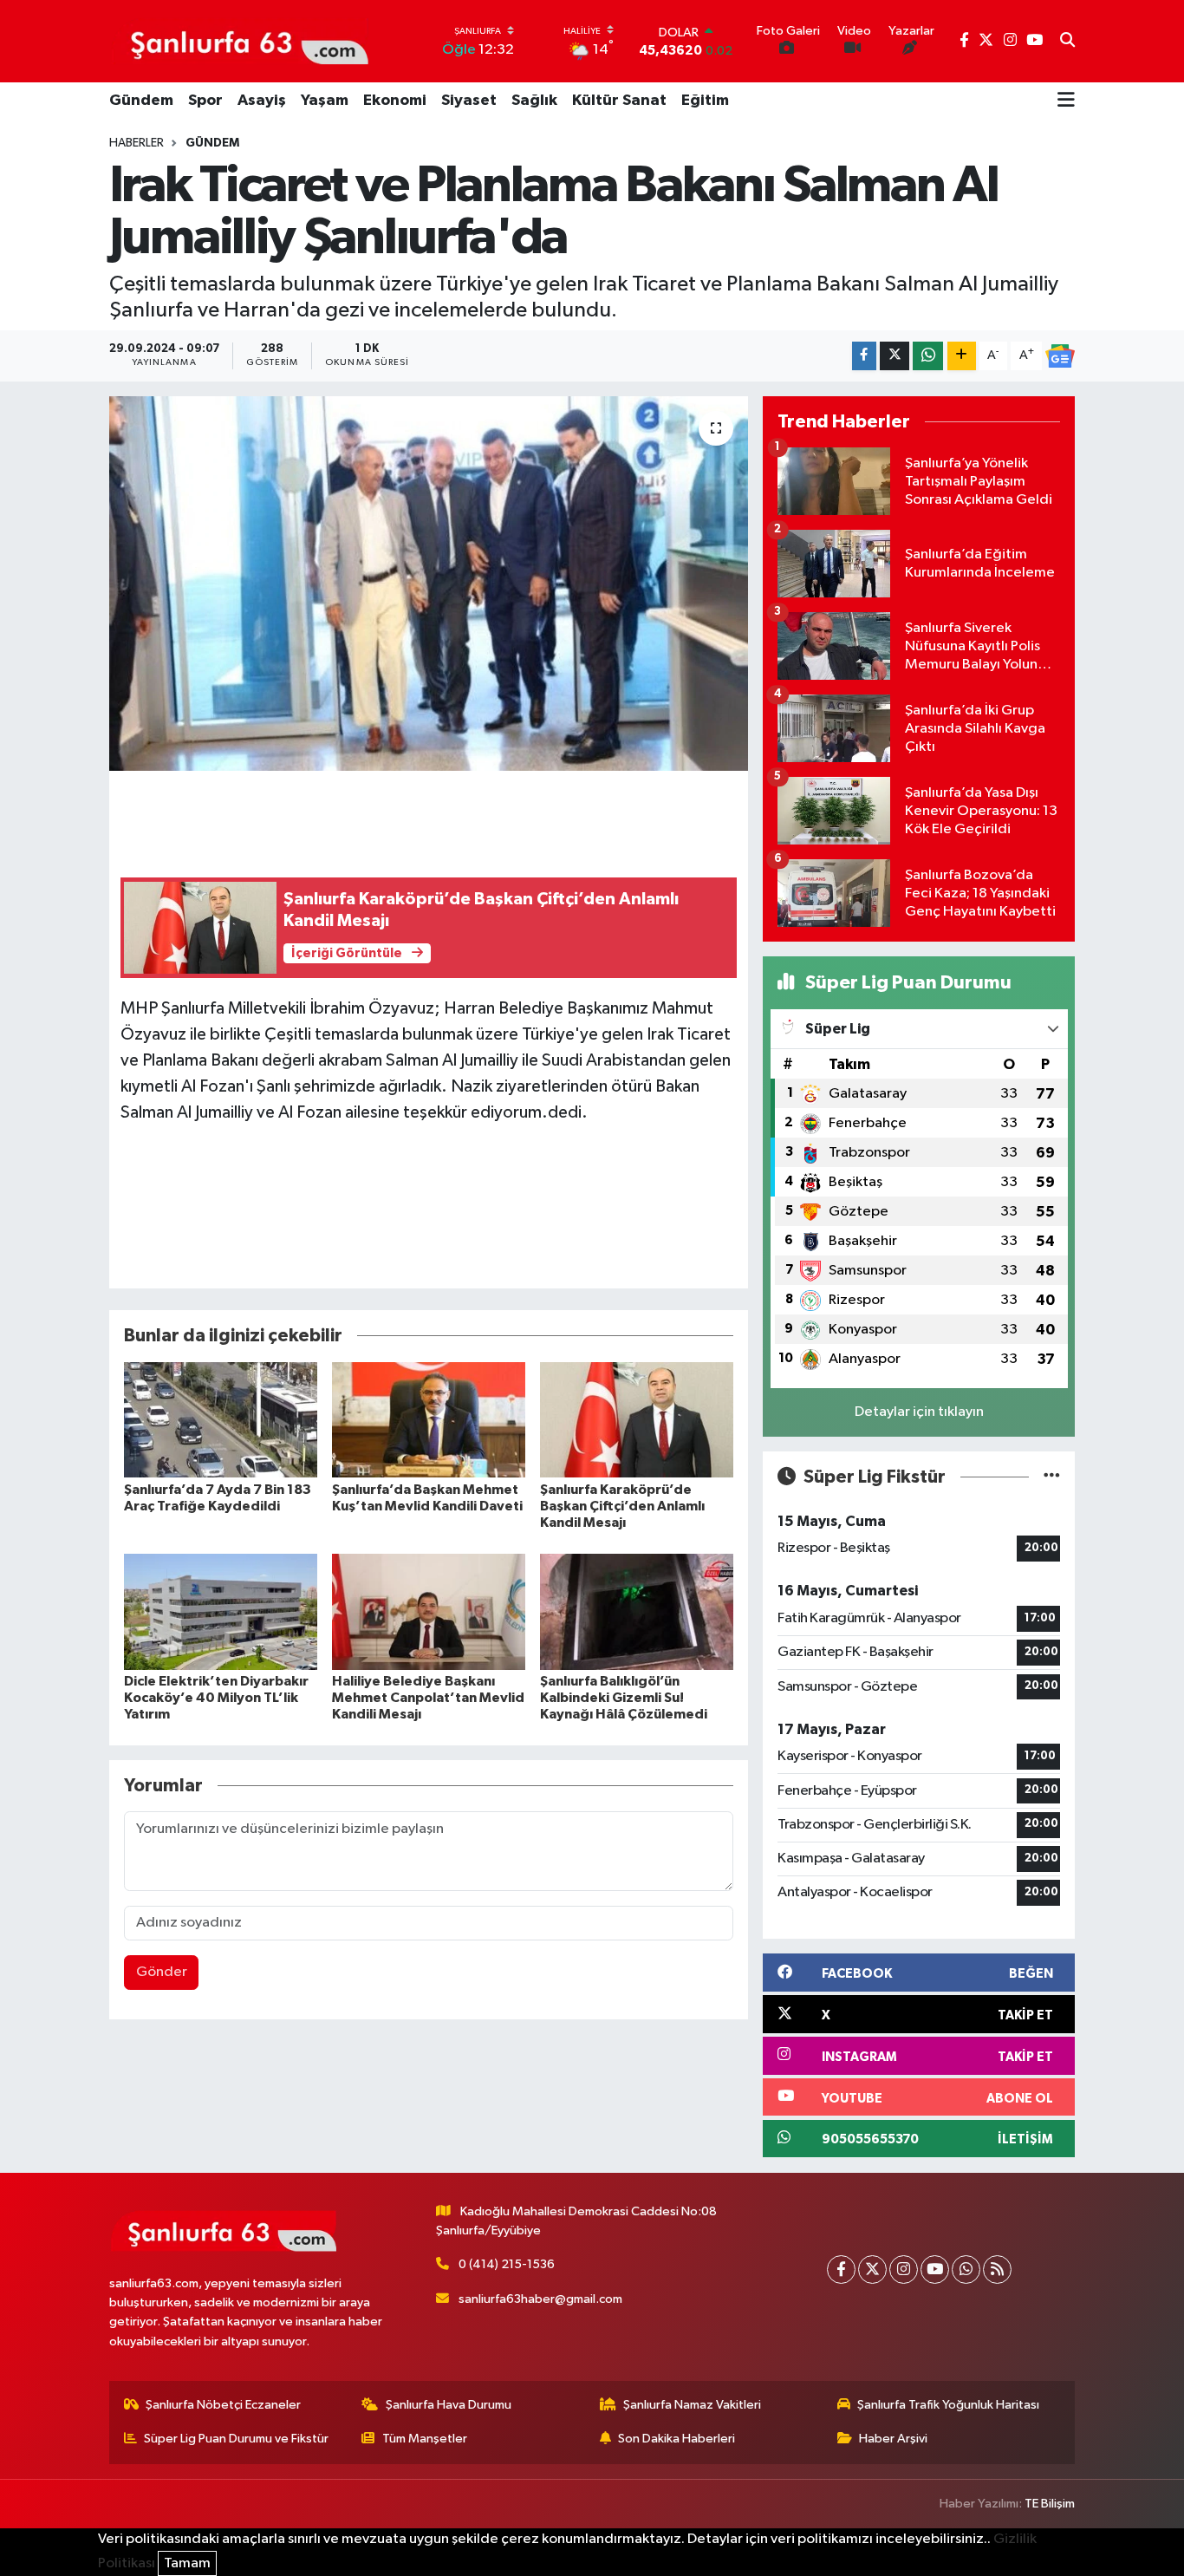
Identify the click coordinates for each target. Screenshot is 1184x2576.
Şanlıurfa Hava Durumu (449, 2405)
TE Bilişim (1050, 2504)
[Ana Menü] (1066, 101)
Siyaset (469, 101)
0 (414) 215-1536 (507, 2264)
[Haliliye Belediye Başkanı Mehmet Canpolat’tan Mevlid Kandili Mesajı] (429, 1611)
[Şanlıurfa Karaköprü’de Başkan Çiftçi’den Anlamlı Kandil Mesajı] (637, 1420)
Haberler (137, 143)
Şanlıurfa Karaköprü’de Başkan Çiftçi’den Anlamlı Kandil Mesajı (622, 1506)
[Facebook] (841, 2269)
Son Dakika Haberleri (677, 2439)
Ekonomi (395, 101)
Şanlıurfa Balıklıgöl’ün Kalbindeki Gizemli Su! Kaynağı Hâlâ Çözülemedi (624, 1698)
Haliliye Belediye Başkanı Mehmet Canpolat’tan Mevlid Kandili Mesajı (428, 1698)
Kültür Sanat (619, 101)
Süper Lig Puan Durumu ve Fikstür (236, 2439)
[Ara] (1067, 42)
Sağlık (534, 101)
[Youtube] (935, 2269)
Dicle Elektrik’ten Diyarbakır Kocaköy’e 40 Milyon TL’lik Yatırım (216, 1698)
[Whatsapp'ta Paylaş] (928, 356)
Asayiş (262, 101)
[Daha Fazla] (962, 356)
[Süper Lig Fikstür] (1052, 1477)
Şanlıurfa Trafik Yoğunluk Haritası (948, 2405)
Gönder (162, 1972)
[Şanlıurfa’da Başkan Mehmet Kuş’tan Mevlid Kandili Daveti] (429, 1420)
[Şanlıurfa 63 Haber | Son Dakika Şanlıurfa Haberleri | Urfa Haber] (240, 41)
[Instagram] (904, 2269)
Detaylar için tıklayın (919, 1412)
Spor (205, 101)
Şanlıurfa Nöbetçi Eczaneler (223, 2405)
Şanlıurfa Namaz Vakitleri (692, 2405)
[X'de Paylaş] (895, 356)
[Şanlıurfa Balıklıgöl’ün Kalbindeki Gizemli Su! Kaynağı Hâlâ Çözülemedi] (637, 1611)
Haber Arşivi (893, 2439)
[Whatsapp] (966, 2269)
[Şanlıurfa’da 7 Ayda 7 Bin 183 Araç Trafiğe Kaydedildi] (221, 1420)
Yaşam (325, 101)
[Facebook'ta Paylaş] (864, 356)
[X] (872, 2269)
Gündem (141, 101)
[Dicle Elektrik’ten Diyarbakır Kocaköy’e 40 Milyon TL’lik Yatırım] (221, 1611)
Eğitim (705, 101)
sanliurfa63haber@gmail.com (540, 2299)
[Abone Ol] (1060, 356)
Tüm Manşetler (425, 2439)
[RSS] (997, 2269)
